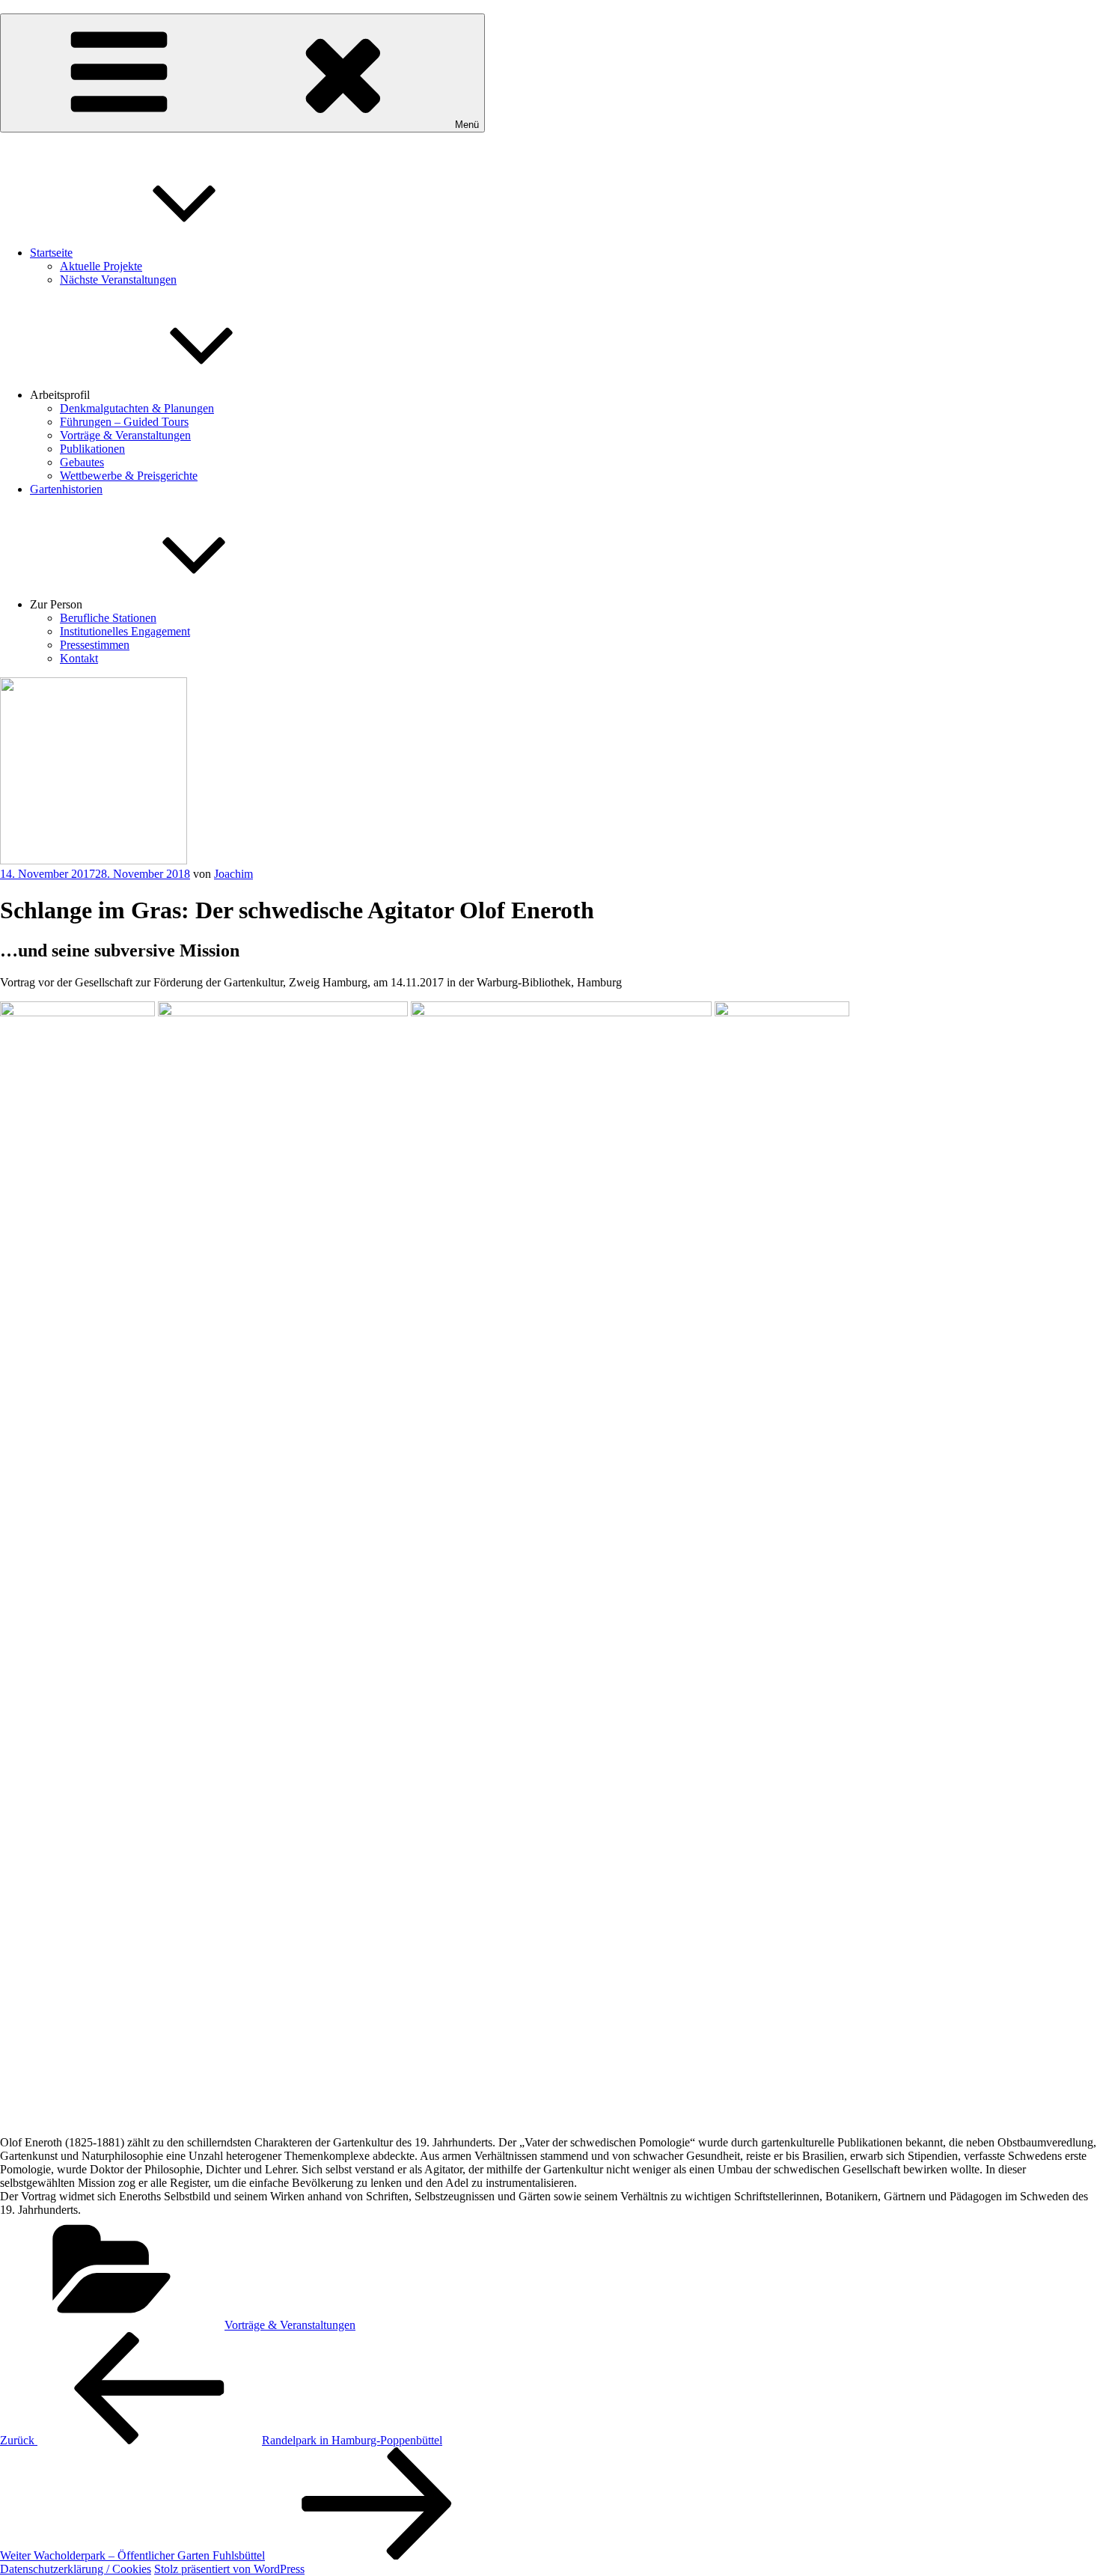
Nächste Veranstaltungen (118, 280)
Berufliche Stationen (108, 618)
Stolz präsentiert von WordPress (229, 2569)
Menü (467, 125)
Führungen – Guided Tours (124, 422)
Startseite (51, 253)
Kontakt (79, 658)
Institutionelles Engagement (125, 631)
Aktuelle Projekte (101, 266)
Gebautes (82, 462)
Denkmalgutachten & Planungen (137, 408)
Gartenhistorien (66, 489)
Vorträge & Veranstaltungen (125, 435)
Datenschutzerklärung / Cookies (76, 2569)
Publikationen (92, 449)
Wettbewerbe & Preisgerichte (129, 476)
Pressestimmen (95, 645)
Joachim (233, 874)
